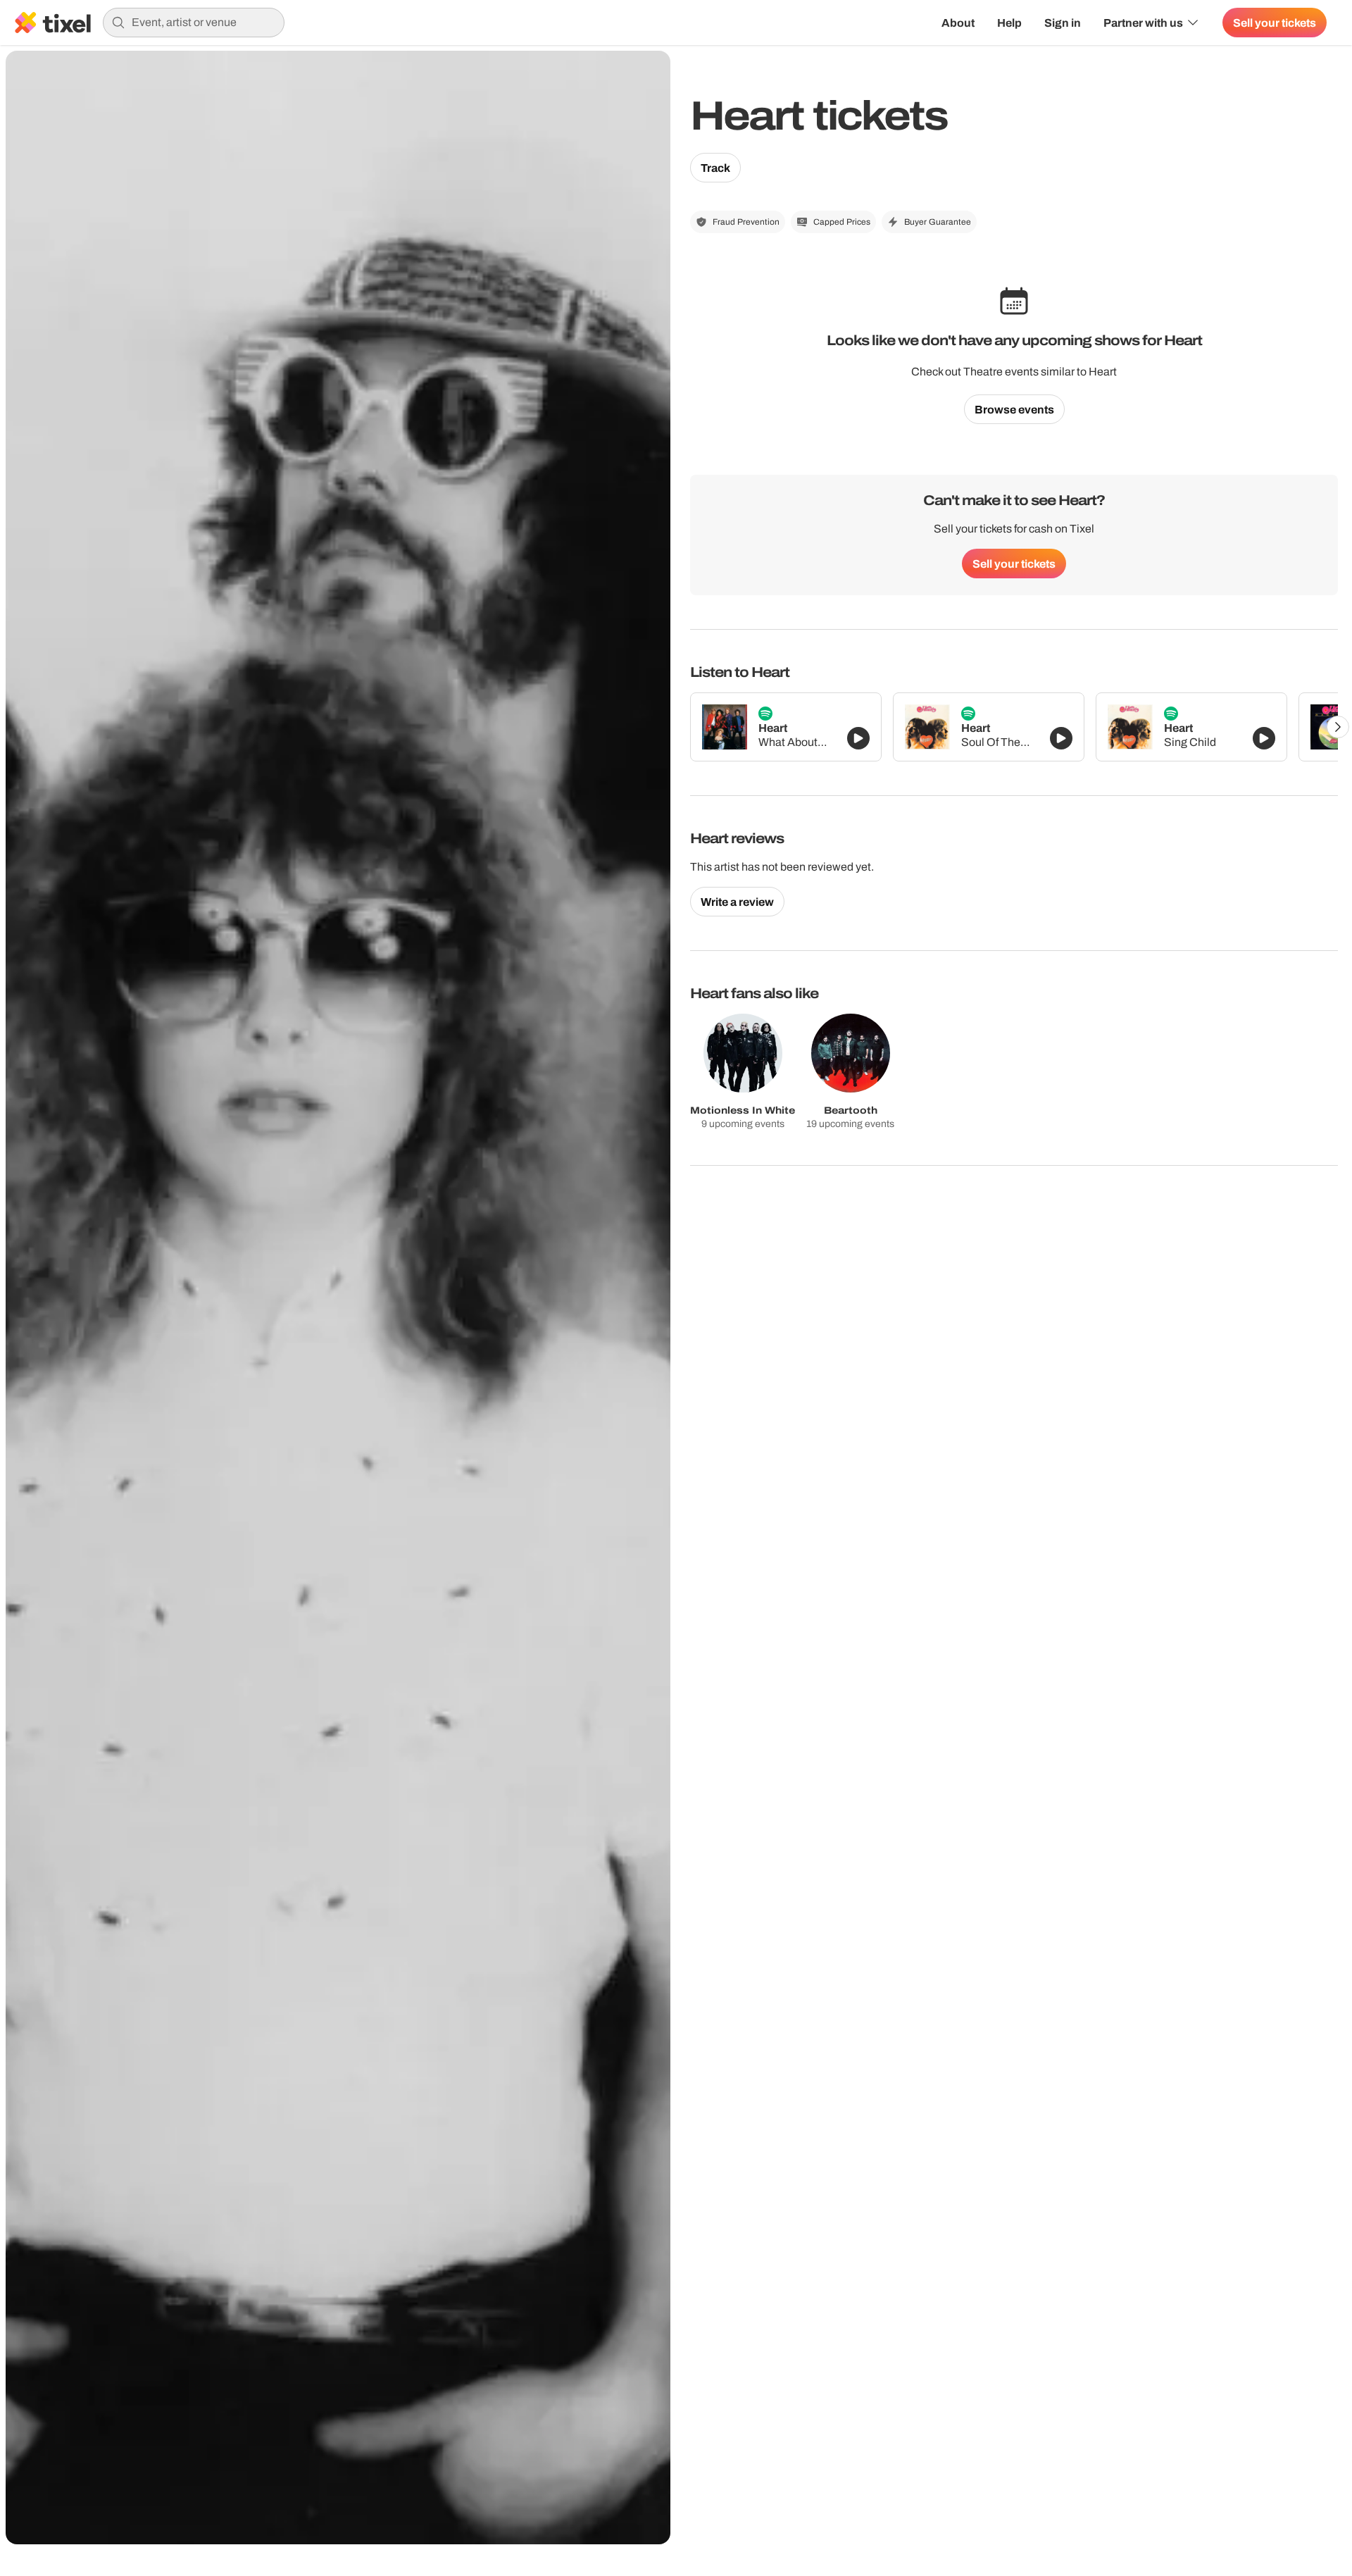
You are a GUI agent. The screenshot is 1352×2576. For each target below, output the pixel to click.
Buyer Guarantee (938, 222)
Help (1009, 23)
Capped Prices (842, 222)
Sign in (1063, 23)
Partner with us (1143, 23)
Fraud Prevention (746, 222)
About (958, 23)
